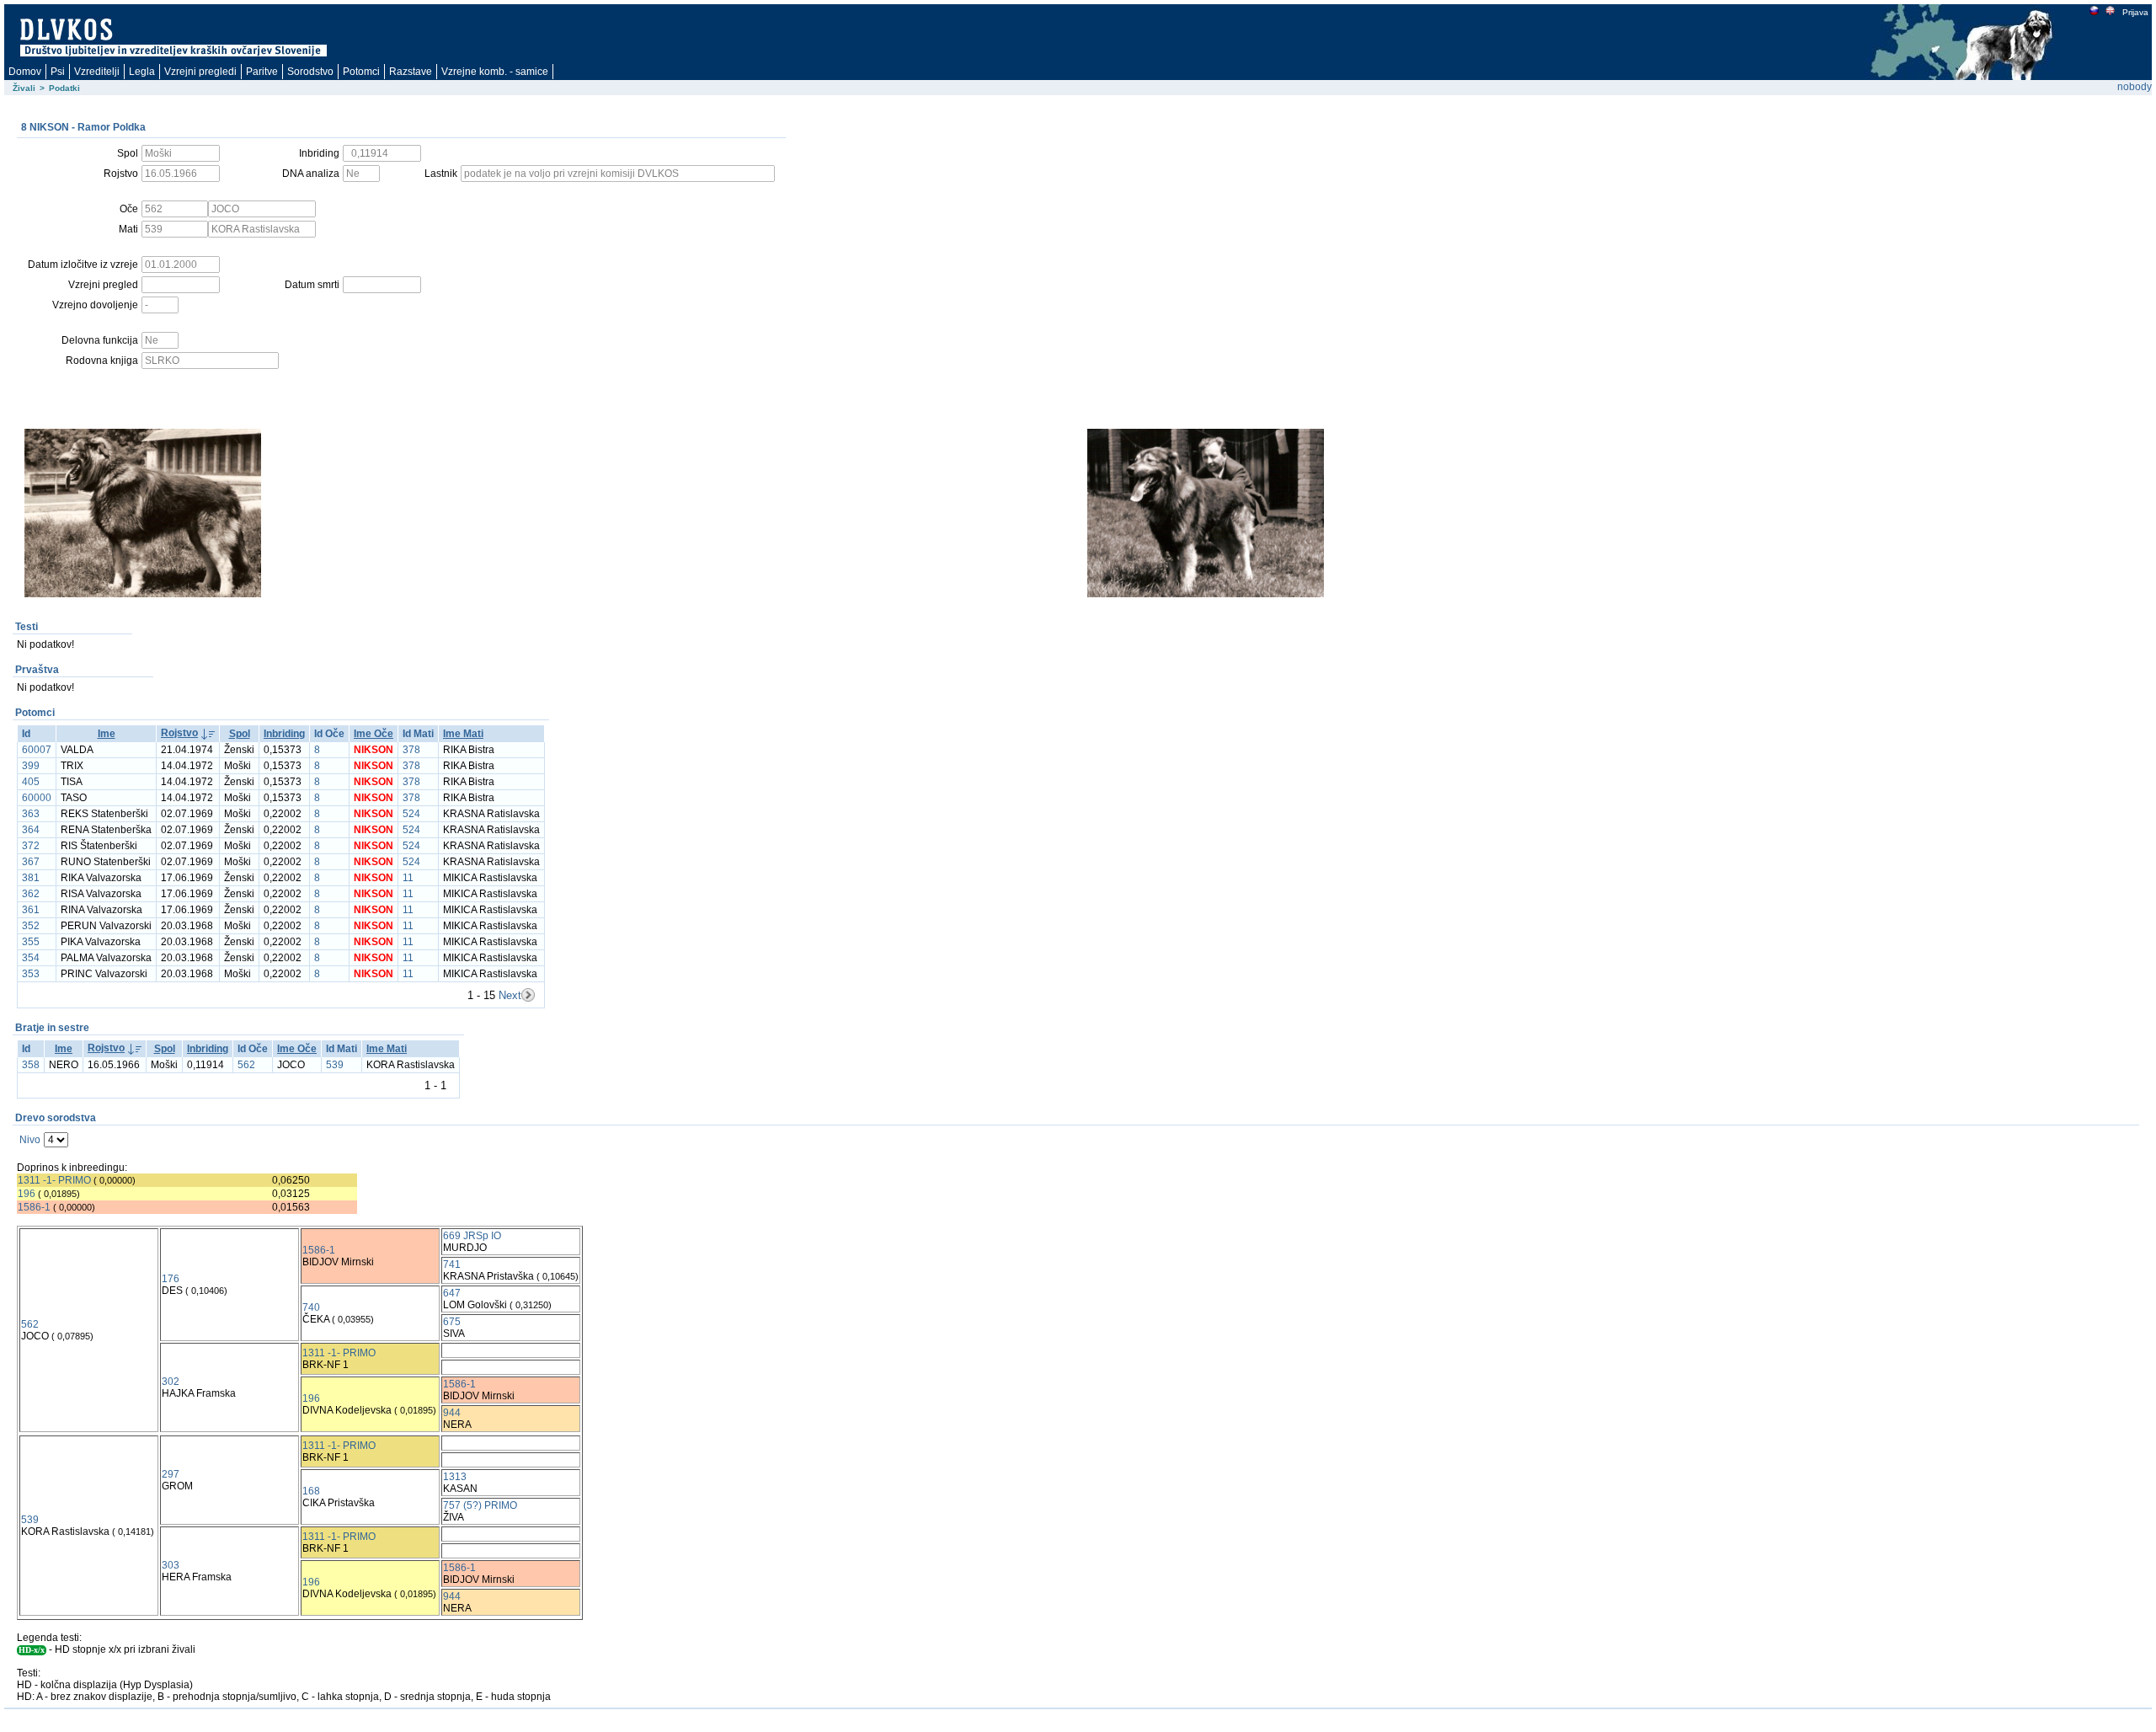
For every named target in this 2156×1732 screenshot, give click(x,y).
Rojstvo (179, 733)
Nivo (30, 1140)
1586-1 (34, 1207)
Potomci (361, 72)
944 (452, 1413)
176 (171, 1279)
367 (31, 862)
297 (171, 1474)
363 (31, 814)
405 (31, 782)
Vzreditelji (97, 72)
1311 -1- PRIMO (54, 1180)
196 (27, 1194)
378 (411, 750)
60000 (37, 798)
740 (311, 1307)
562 (246, 1065)
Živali (24, 88)
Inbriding (284, 734)
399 (31, 766)
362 (31, 894)
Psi (58, 72)
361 (31, 910)
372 (31, 846)
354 (31, 958)
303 (171, 1565)
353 (31, 974)
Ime (107, 734)
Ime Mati (463, 734)
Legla (142, 72)
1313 (455, 1477)
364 (31, 830)
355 (31, 942)
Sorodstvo (310, 72)
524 (411, 814)
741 (452, 1264)
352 (31, 926)
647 (452, 1293)
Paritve (262, 72)
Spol (240, 734)
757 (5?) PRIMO (480, 1505)
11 (408, 878)
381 (31, 878)
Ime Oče (374, 734)
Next (510, 995)
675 (452, 1322)
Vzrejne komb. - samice (495, 72)
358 (31, 1065)
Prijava (2135, 12)
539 (335, 1065)
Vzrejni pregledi (200, 72)
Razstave (411, 72)
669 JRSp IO (472, 1236)
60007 (37, 750)
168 (311, 1491)
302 (171, 1382)
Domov (25, 72)
